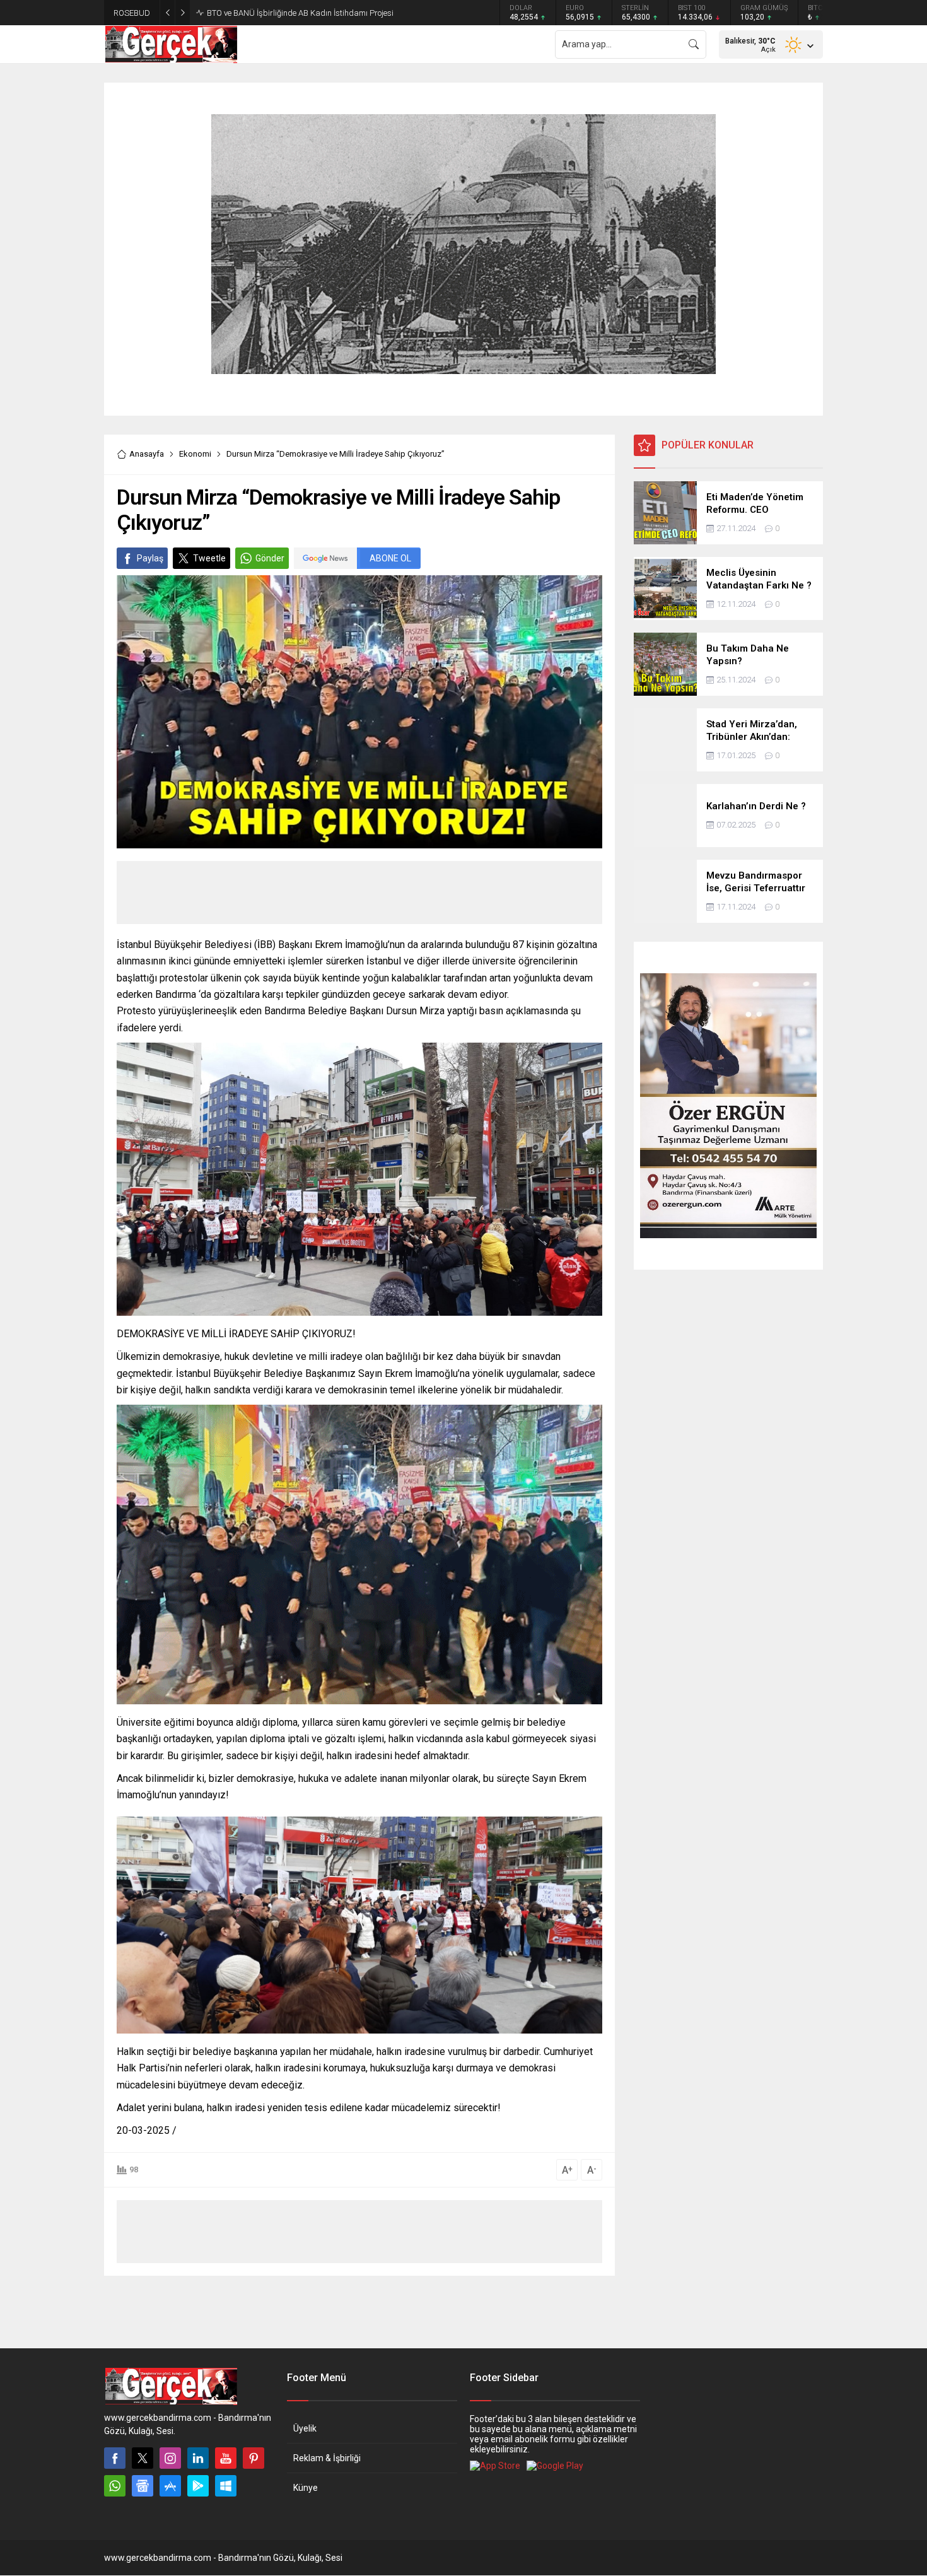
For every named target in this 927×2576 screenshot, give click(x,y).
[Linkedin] (198, 2458)
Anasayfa (147, 454)
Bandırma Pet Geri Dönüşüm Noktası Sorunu (286, 13)
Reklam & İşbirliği (327, 2458)
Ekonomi (195, 454)
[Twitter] (143, 2458)
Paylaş (150, 558)
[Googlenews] (143, 2486)
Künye (306, 2488)
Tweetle (209, 558)
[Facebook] (115, 2458)
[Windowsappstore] (226, 2486)
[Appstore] (170, 2486)
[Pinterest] (254, 2458)
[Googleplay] (198, 2486)
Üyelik (305, 2428)
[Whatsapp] (115, 2486)
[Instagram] (170, 2458)
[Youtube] (226, 2458)
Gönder (270, 558)
